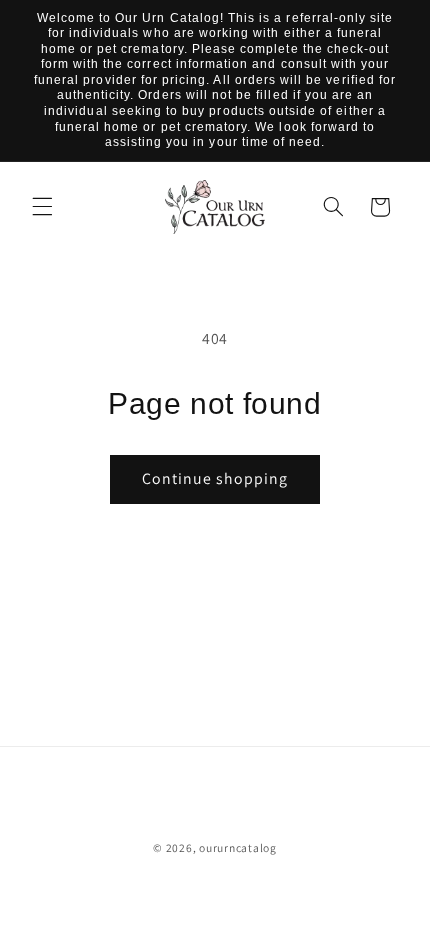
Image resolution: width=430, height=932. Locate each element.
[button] (42, 207)
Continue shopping (215, 478)
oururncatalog (238, 847)
